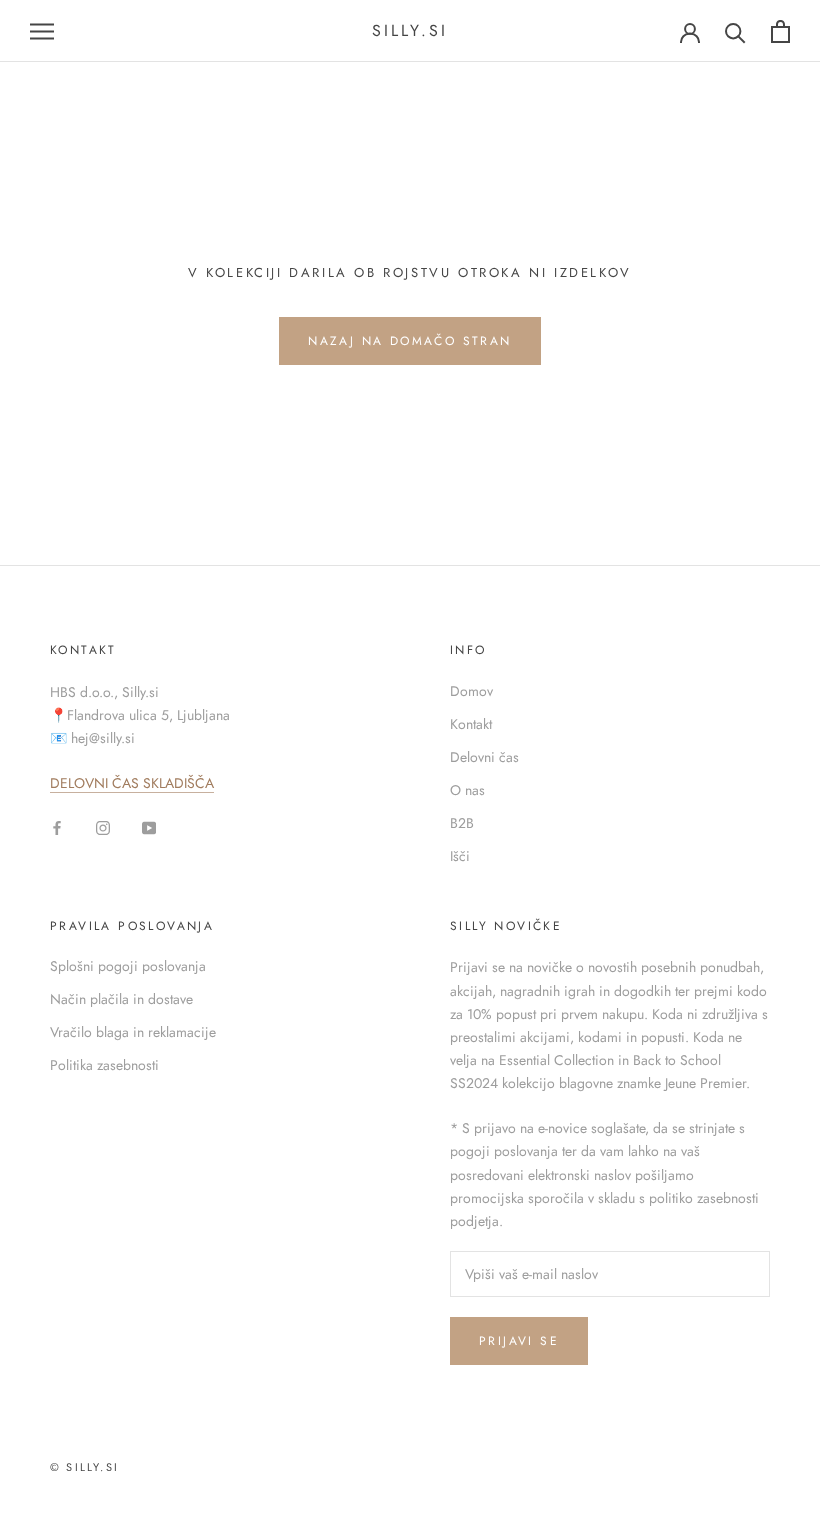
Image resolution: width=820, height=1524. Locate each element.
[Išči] (735, 31)
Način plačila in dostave (121, 999)
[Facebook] (57, 826)
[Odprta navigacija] (42, 31)
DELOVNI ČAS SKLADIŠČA (132, 783)
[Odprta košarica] (780, 31)
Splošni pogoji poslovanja (128, 966)
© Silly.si (84, 1467)
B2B (462, 823)
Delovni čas (484, 757)
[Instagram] (103, 826)
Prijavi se (519, 1341)
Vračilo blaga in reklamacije (133, 1032)
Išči (460, 856)
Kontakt (471, 724)
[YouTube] (149, 826)
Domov (471, 691)
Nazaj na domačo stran (409, 341)
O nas (467, 790)
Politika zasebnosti (104, 1065)
